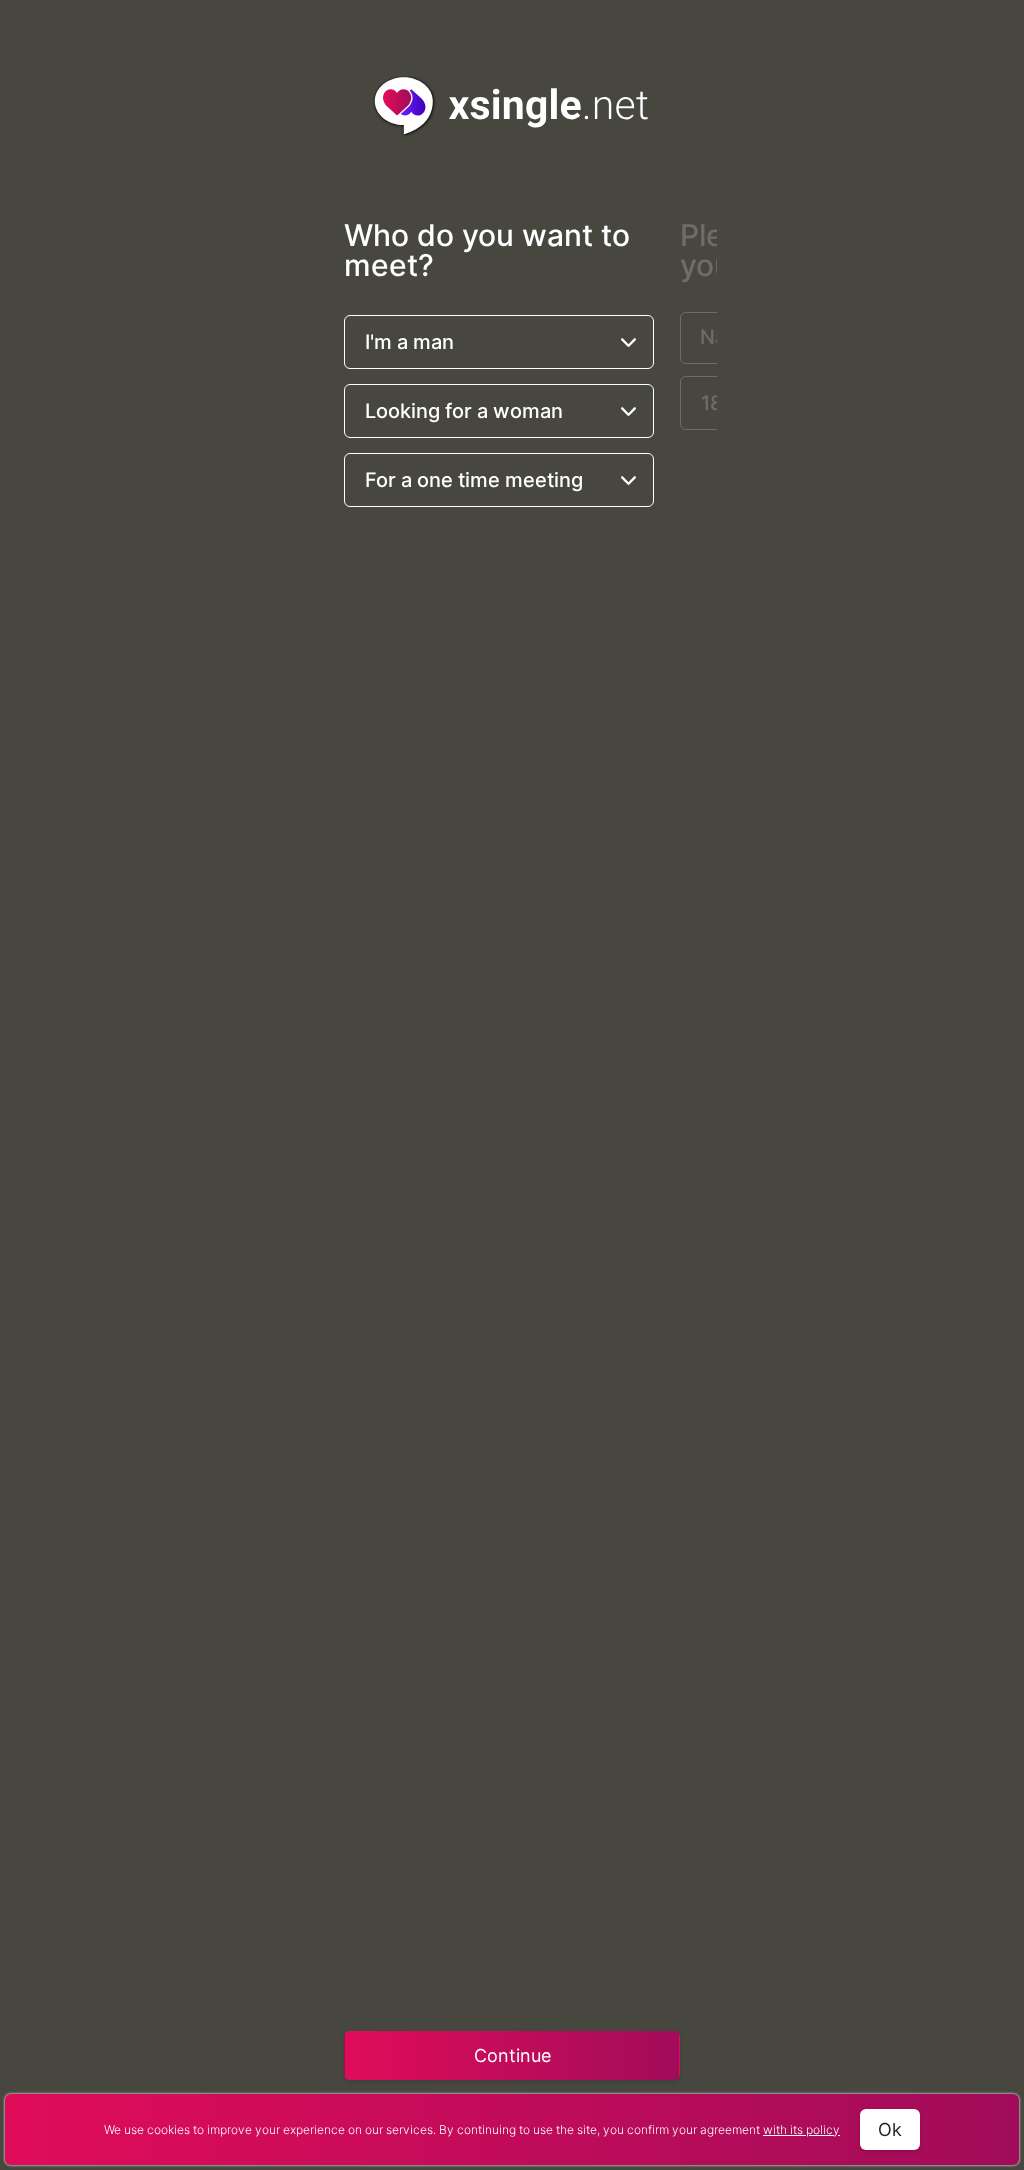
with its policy (801, 2129)
